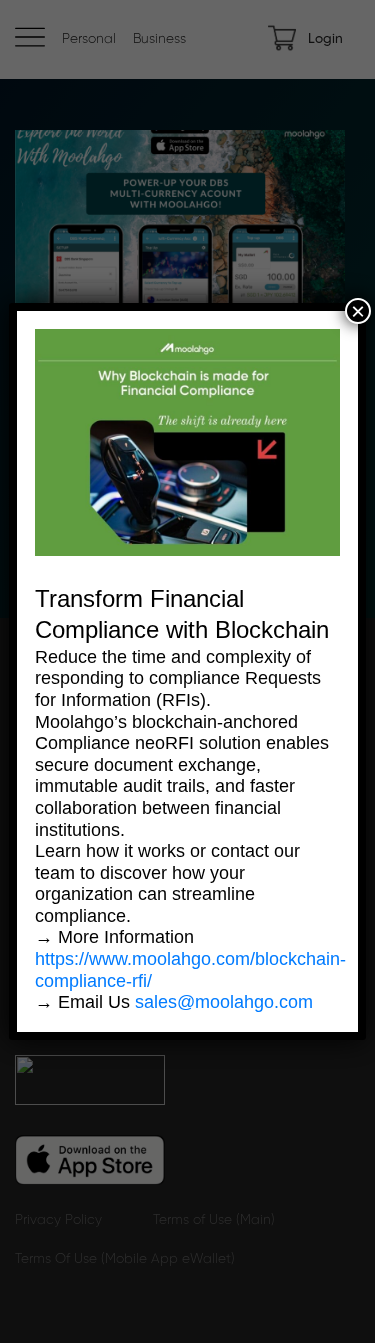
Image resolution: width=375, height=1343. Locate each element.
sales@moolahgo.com (224, 1002)
